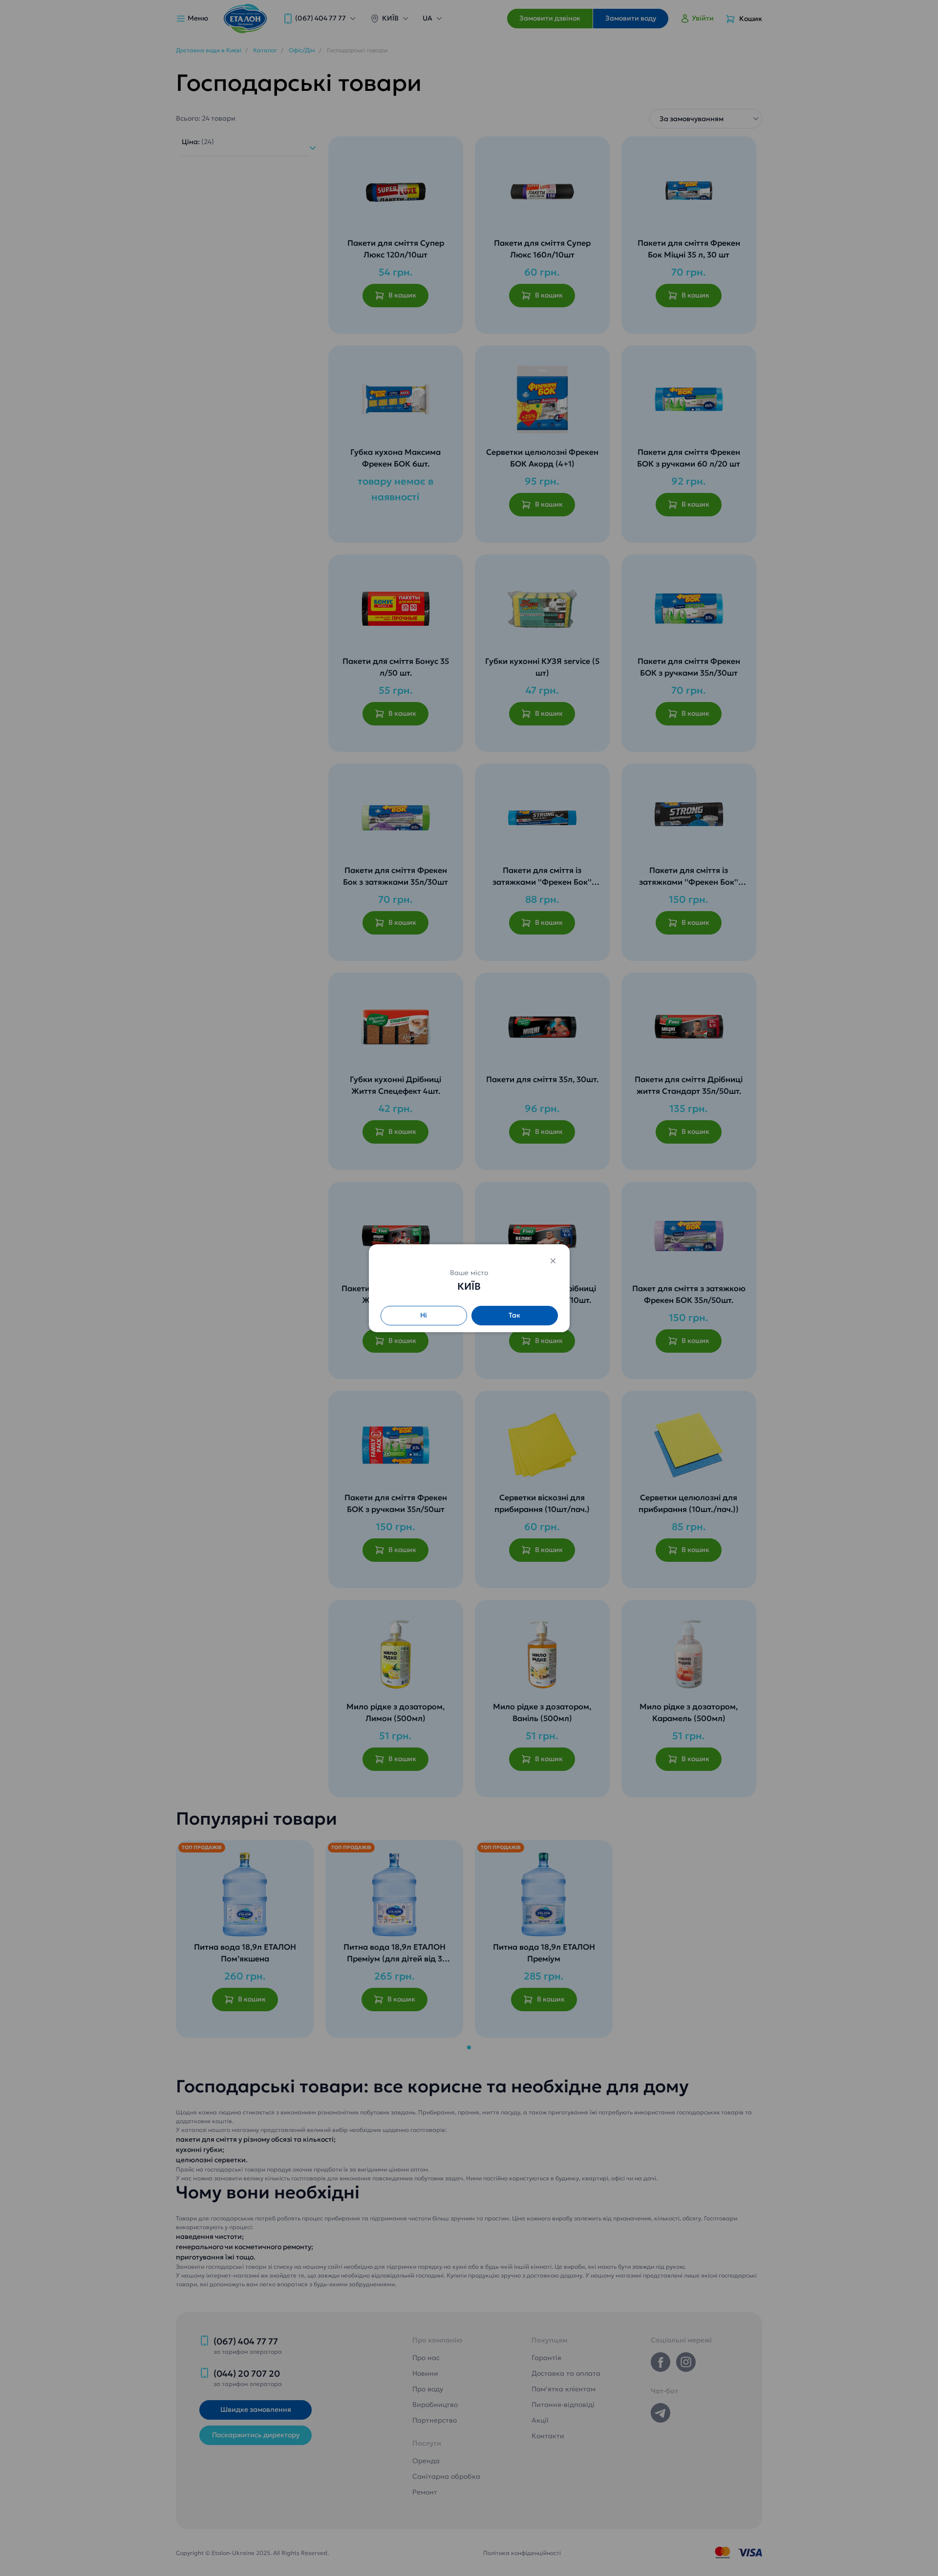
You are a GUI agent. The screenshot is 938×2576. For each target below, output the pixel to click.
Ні (424, 1315)
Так (514, 1315)
